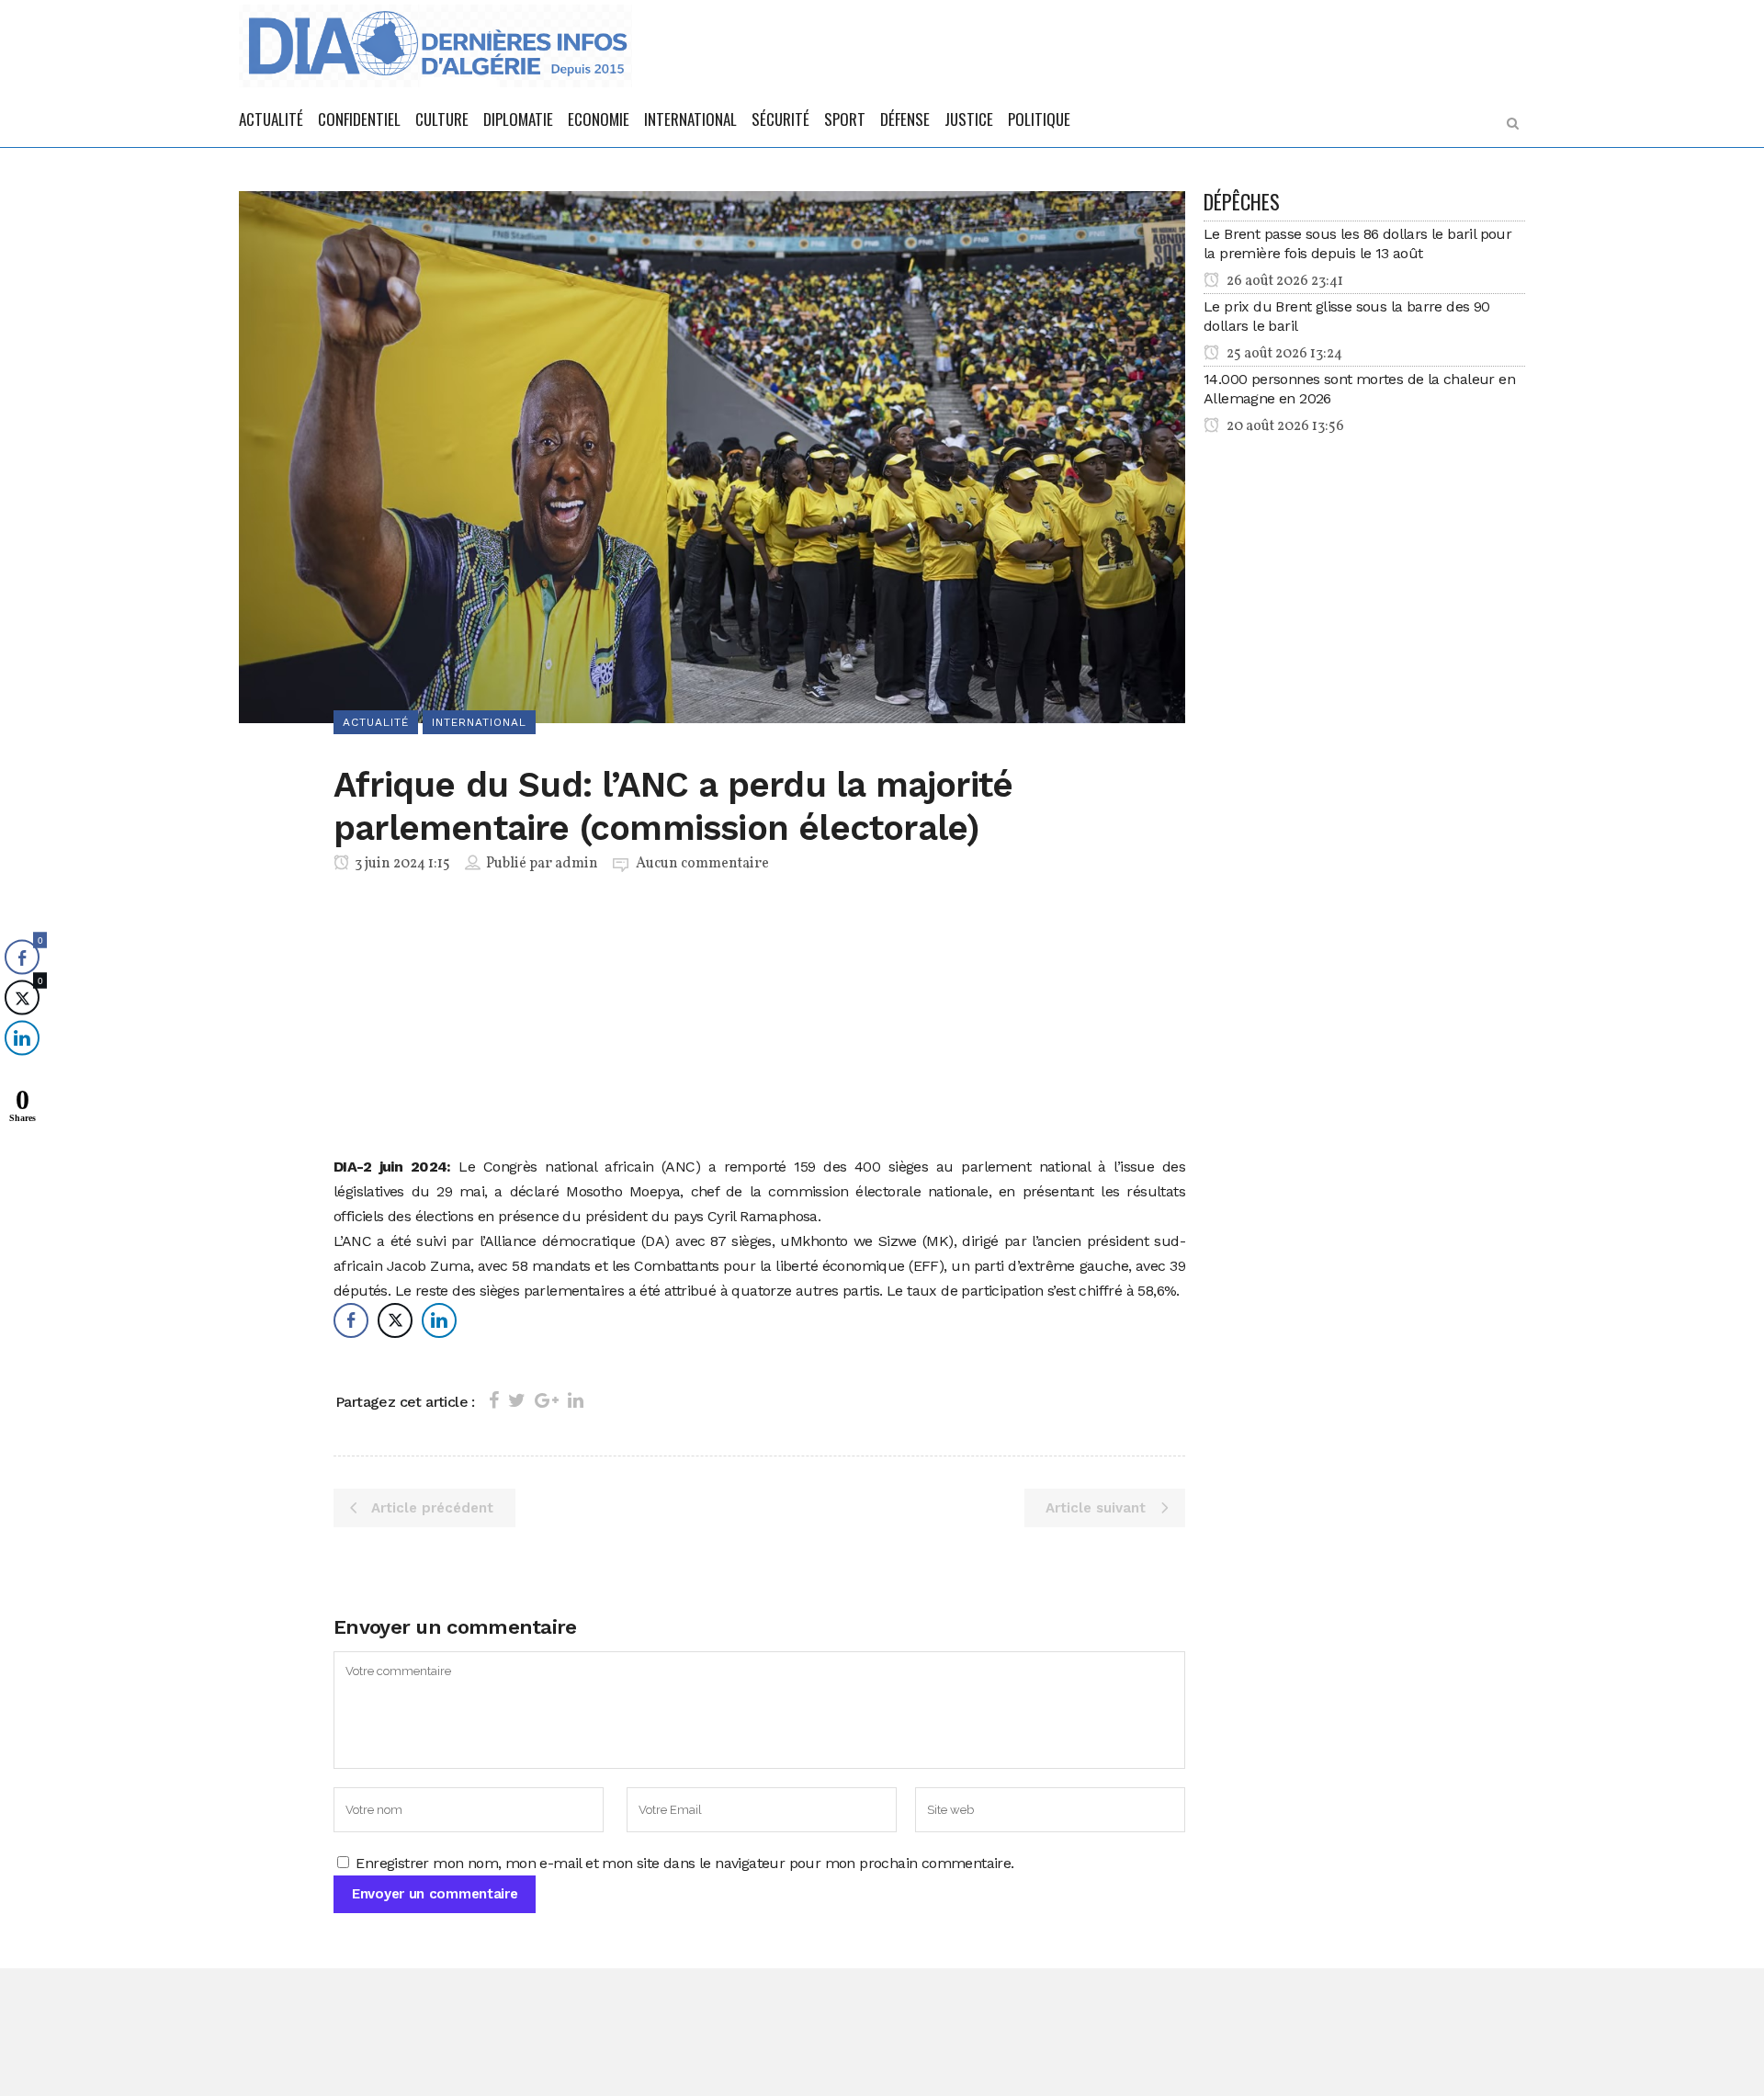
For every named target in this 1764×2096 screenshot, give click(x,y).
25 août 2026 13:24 (1283, 354)
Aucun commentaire (702, 864)
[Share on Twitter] (517, 1400)
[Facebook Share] (351, 1320)
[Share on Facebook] (494, 1400)
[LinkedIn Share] (439, 1320)
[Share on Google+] (547, 1400)
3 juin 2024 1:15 (401, 864)
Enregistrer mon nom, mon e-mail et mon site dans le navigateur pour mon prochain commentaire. (684, 1863)
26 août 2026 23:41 (1283, 281)
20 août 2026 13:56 (1284, 426)
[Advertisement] (759, 1018)
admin (577, 864)
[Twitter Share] (395, 1320)
